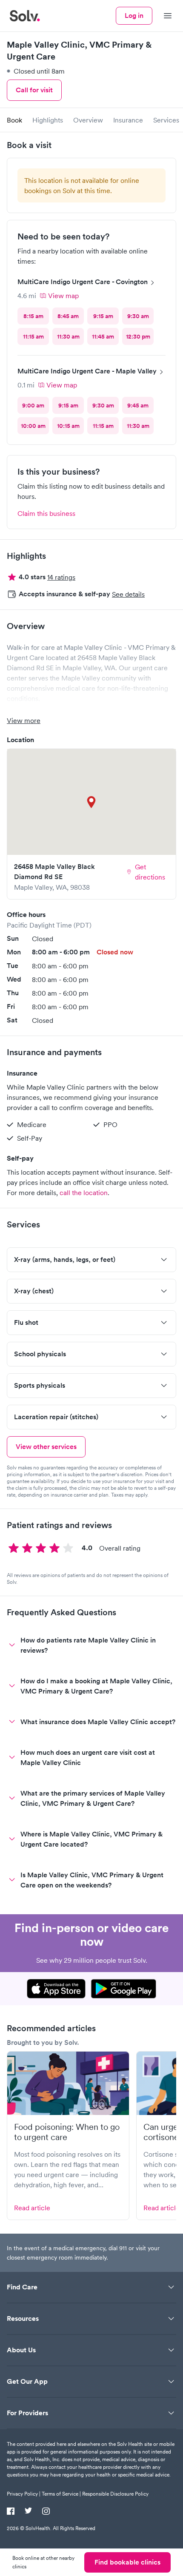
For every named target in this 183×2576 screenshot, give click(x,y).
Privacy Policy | (24, 2494)
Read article (32, 2208)
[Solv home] (25, 16)
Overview (88, 120)
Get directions (150, 872)
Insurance (128, 120)
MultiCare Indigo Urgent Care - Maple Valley (87, 371)
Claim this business (46, 513)
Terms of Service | (61, 2494)
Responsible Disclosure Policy (115, 2494)
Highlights (48, 120)
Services (166, 120)
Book (14, 120)
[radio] (33, 316)
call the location (84, 1193)
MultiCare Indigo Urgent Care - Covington (83, 282)
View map (63, 296)
